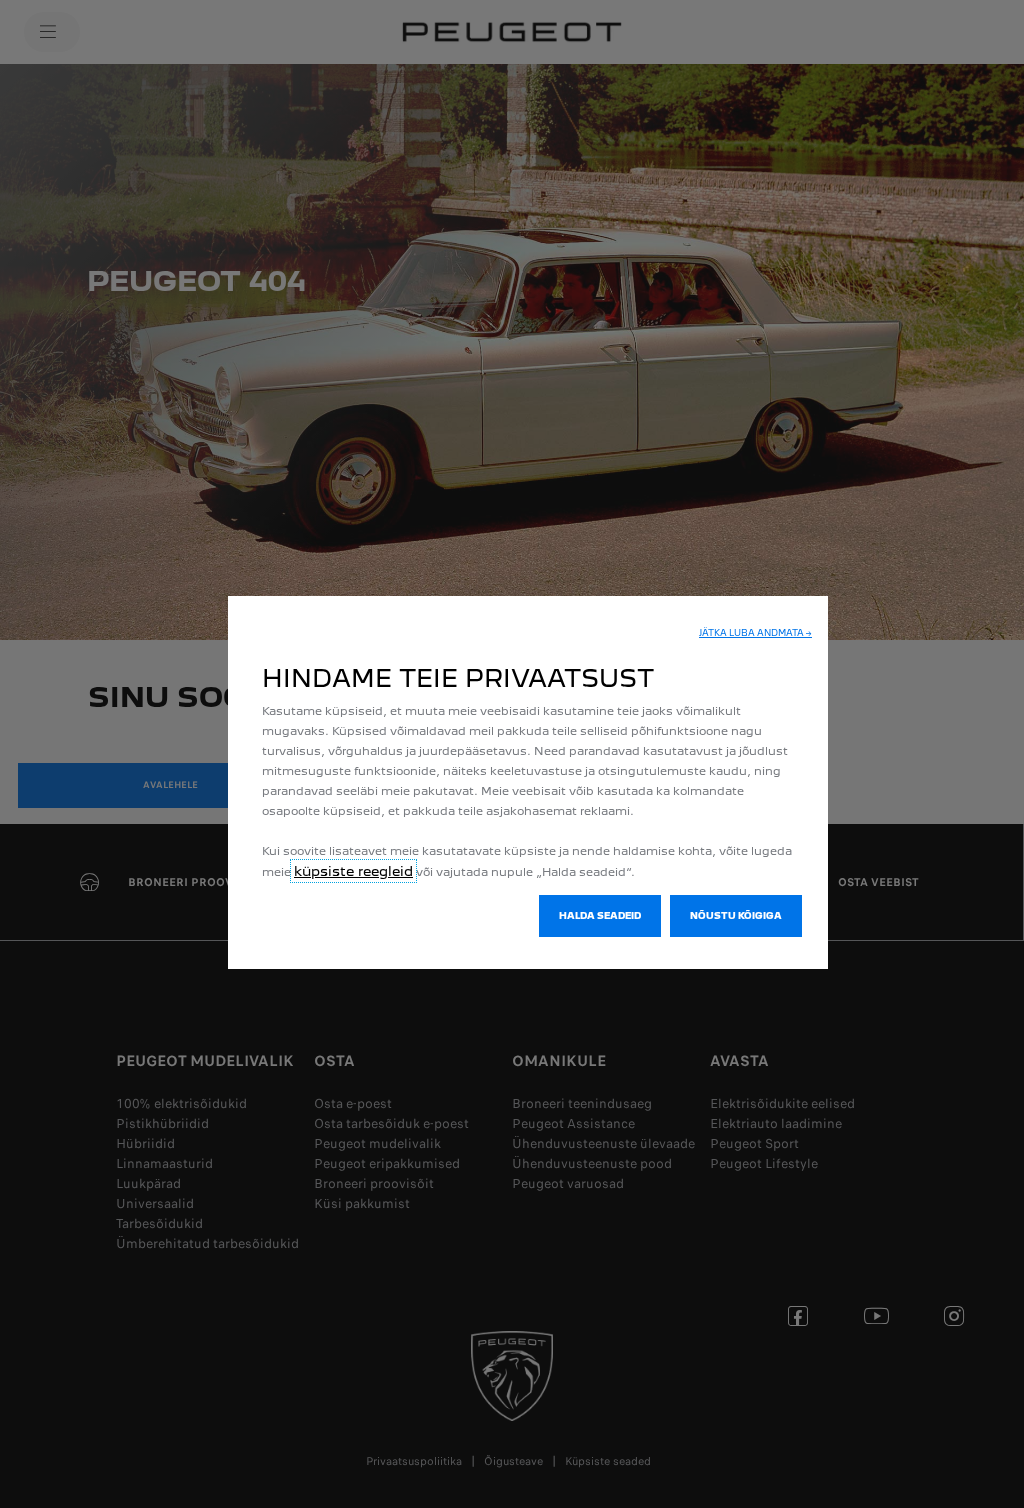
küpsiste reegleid (353, 871)
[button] (755, 633)
